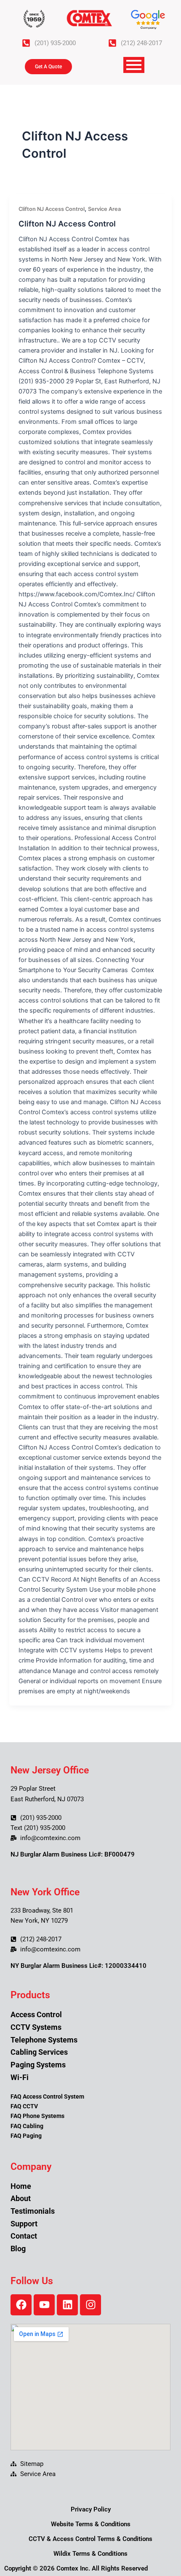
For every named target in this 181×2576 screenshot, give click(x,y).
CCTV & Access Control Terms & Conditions (90, 2539)
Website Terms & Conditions (91, 2524)
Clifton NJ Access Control (52, 209)
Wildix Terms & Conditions (90, 2554)
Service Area (104, 209)
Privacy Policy (91, 2509)
